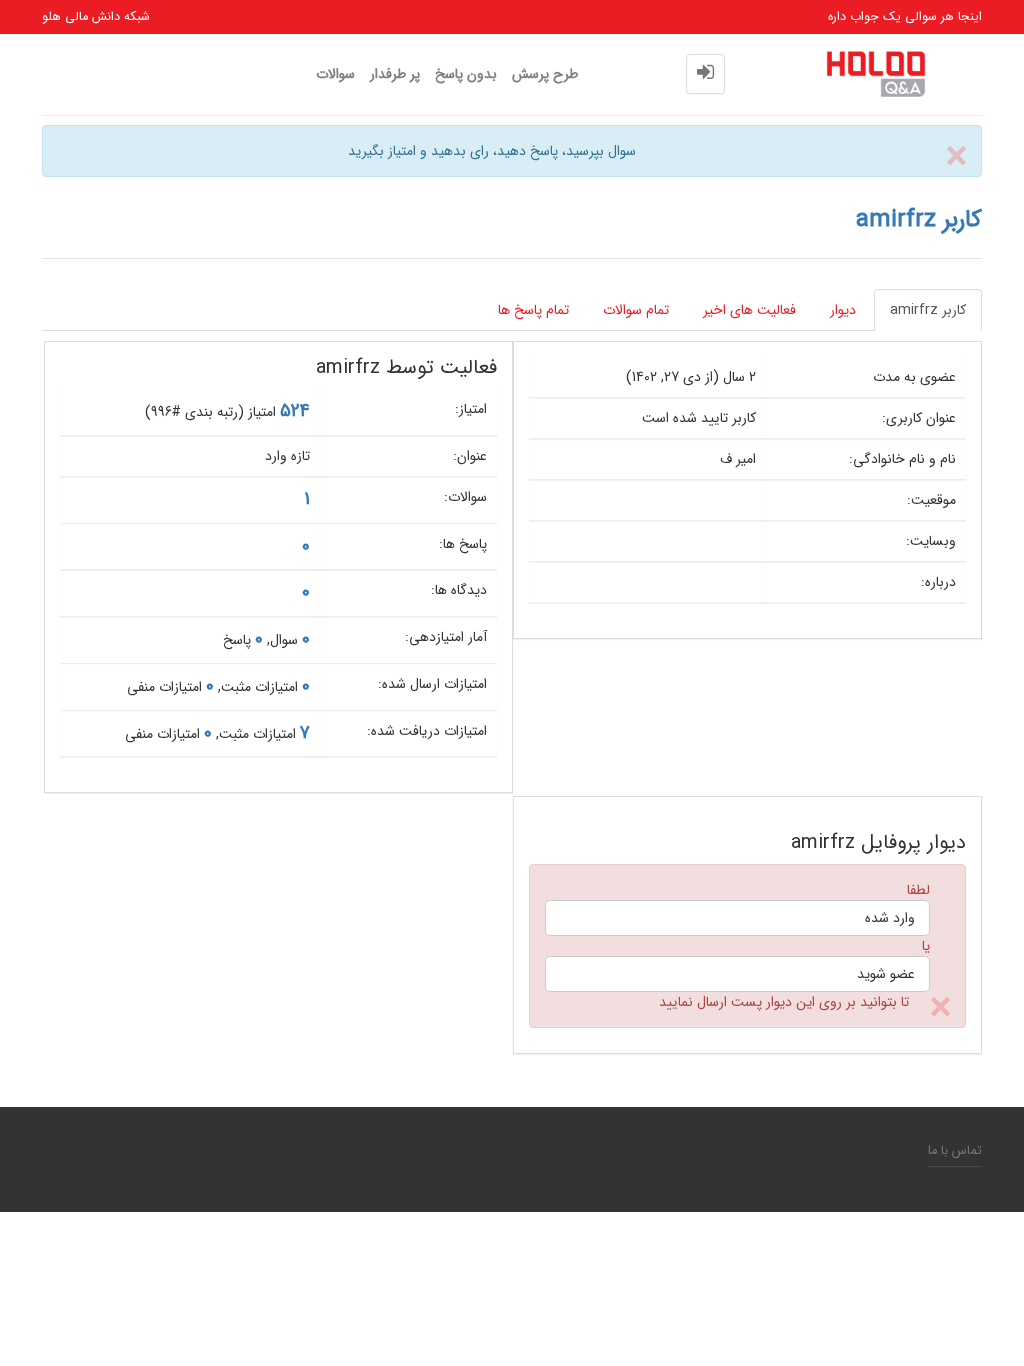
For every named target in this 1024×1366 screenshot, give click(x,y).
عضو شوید (886, 974)
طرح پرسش (545, 74)
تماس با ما (955, 1151)
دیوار (843, 310)
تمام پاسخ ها (533, 310)
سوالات (335, 74)
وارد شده (890, 918)
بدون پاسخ (466, 74)
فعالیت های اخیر (749, 310)
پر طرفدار (395, 74)
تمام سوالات (636, 310)
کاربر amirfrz (928, 310)
